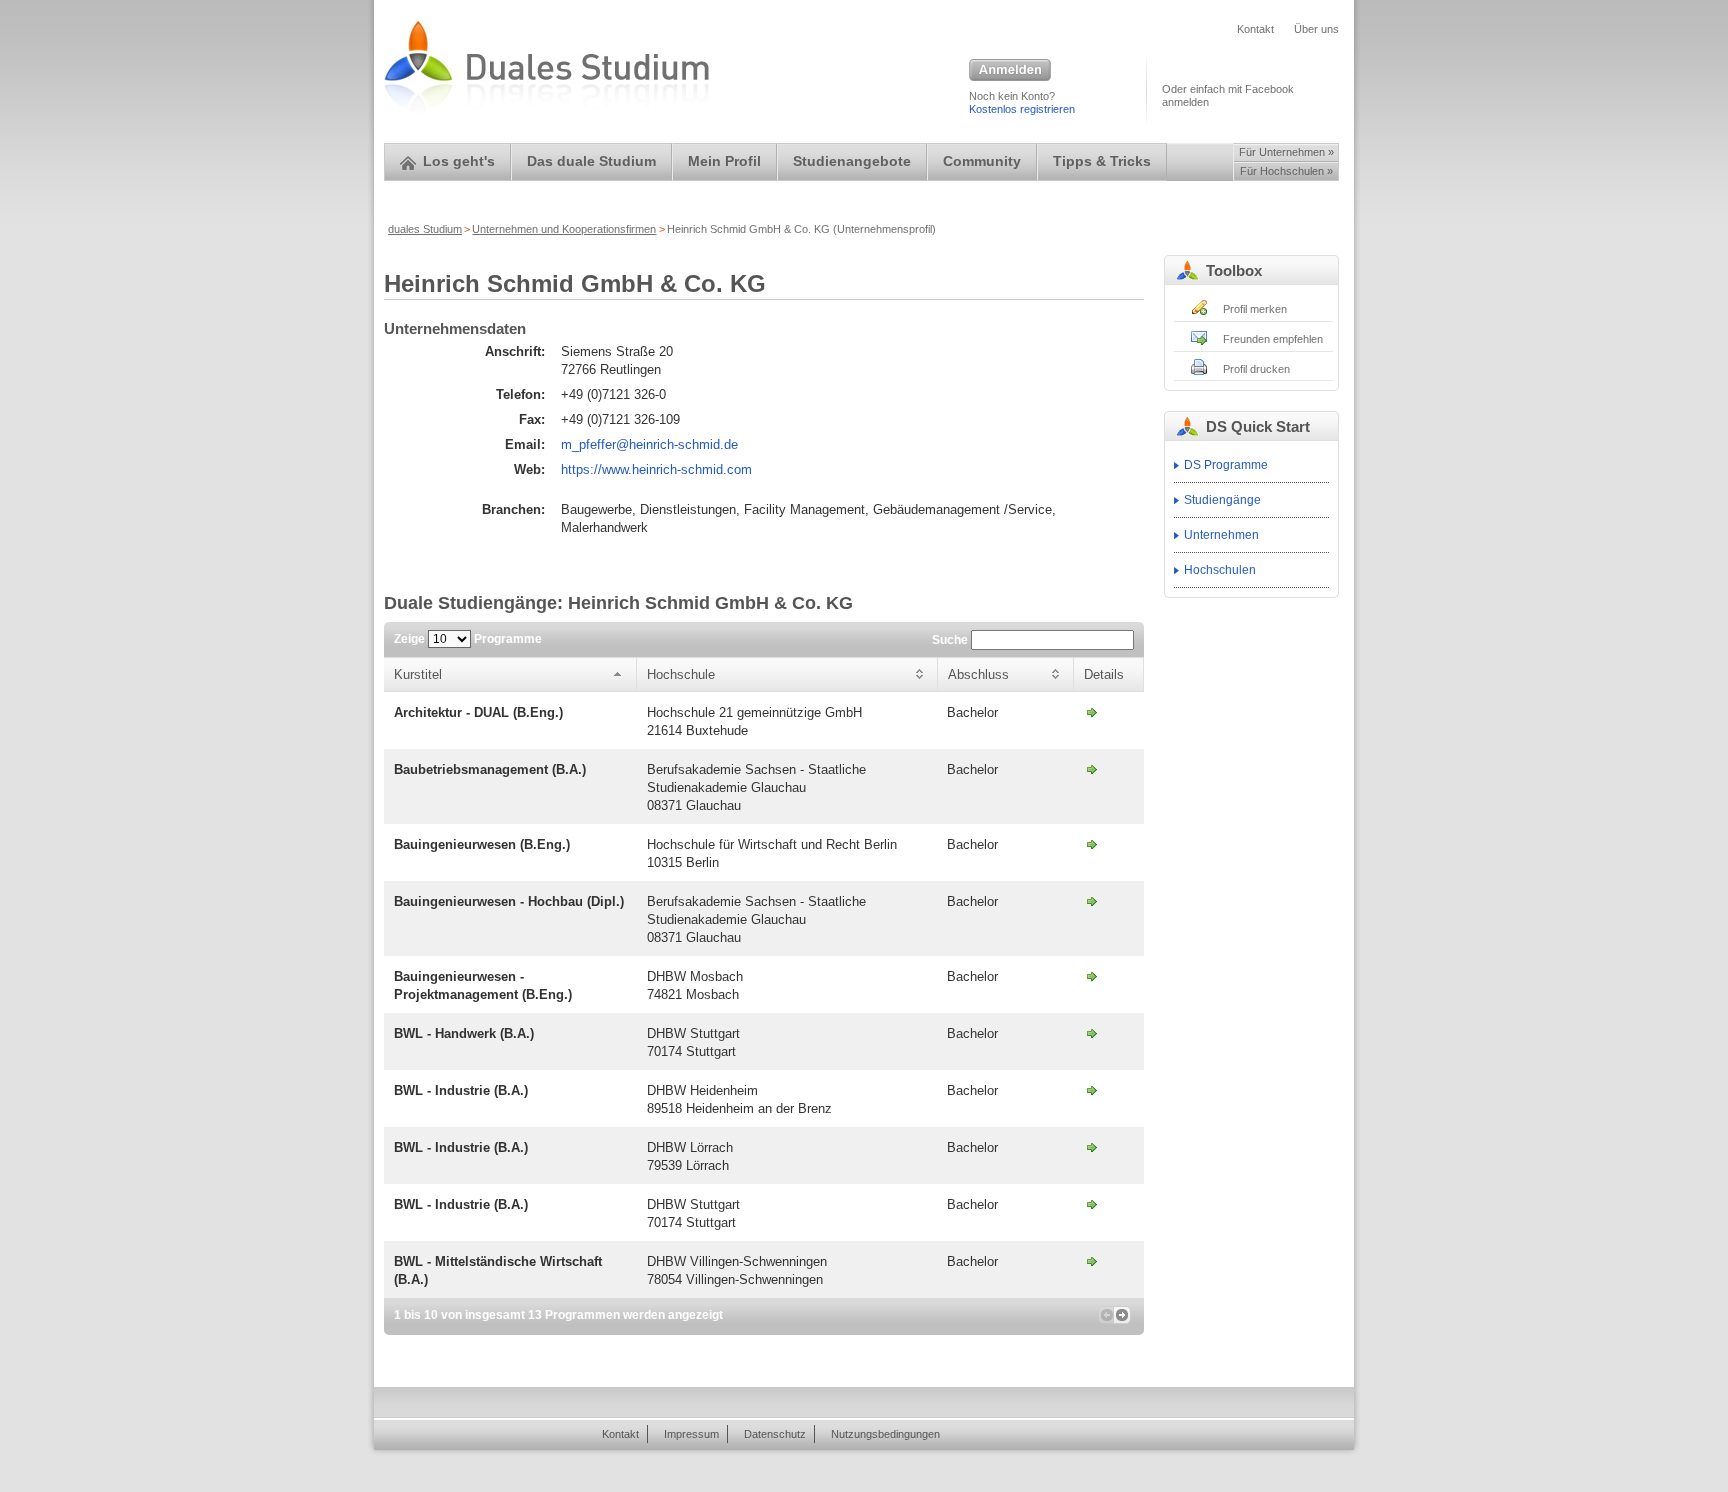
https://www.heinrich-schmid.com (656, 469)
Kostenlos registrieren (1022, 109)
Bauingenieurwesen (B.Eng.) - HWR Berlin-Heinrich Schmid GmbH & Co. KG (1092, 844)
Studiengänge (1222, 500)
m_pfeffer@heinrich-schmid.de (649, 444)
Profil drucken (1256, 369)
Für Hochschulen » (1286, 171)
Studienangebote (852, 161)
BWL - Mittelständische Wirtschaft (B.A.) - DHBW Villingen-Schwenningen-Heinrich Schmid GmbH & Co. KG (1092, 1261)
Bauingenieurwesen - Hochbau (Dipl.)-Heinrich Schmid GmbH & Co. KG (1092, 901)
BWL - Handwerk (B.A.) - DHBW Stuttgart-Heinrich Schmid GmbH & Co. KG (1092, 1033)
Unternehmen (1221, 535)
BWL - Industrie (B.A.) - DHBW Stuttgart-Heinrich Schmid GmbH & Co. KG (1092, 1204)
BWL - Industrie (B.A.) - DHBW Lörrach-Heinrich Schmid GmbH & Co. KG (1092, 1147)
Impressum (691, 1434)
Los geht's (459, 161)
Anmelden (1010, 71)
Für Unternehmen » (1286, 152)
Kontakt (1255, 29)
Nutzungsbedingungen (885, 1434)
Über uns (1316, 29)
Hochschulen (1220, 570)
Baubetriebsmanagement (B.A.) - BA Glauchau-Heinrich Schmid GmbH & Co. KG (1092, 769)
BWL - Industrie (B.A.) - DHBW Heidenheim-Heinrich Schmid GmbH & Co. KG (1092, 1090)
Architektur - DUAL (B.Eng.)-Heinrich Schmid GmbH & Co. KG (1092, 712)
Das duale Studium (591, 161)
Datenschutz (775, 1434)
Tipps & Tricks (1102, 161)
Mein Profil (724, 161)
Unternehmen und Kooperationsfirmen (564, 229)
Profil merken (1255, 309)
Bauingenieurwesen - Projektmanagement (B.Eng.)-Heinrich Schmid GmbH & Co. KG (1092, 976)
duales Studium (425, 229)
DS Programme (1226, 465)
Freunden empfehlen (1273, 339)
